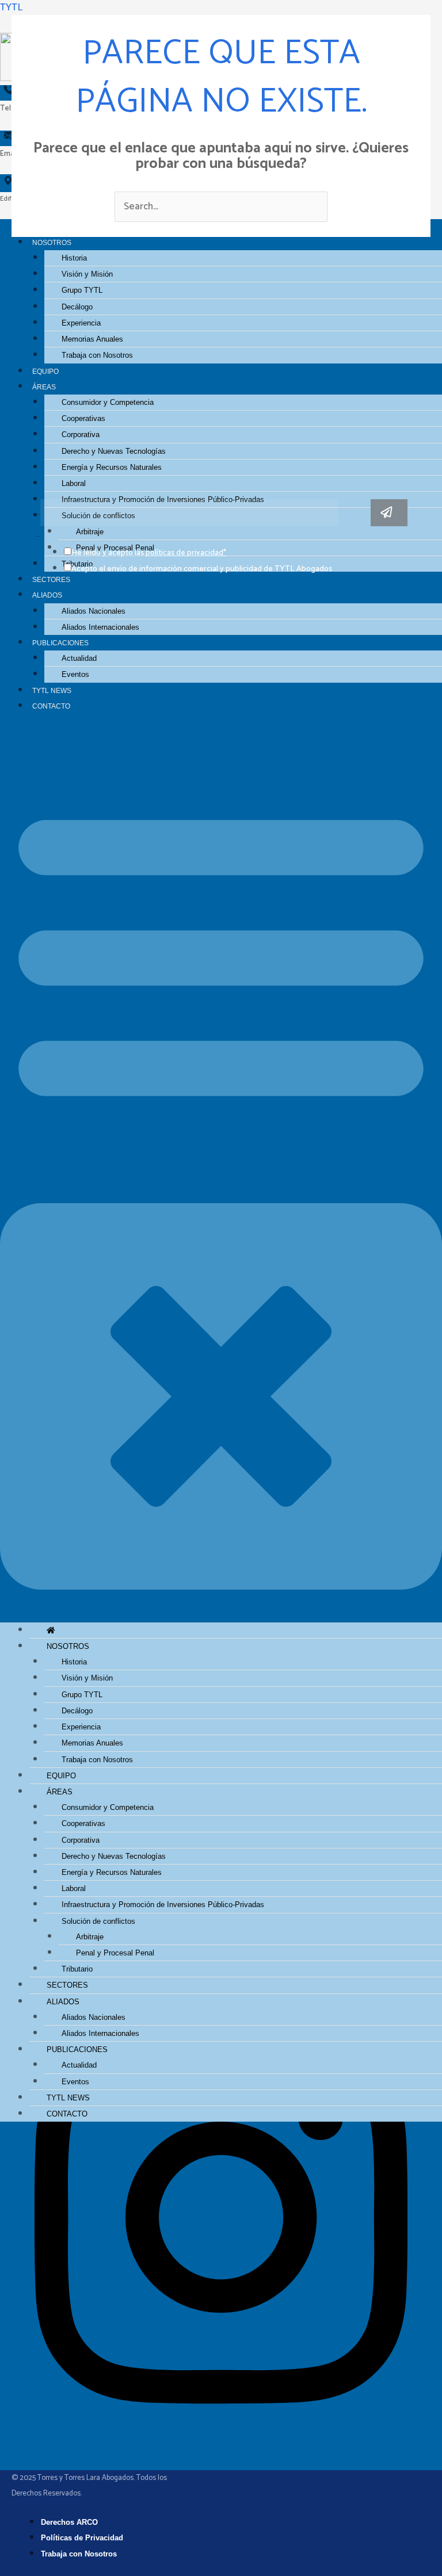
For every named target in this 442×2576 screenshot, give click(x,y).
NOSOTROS (68, 1646)
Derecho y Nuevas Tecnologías (114, 451)
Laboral (74, 483)
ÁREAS (44, 387)
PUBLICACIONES (60, 643)
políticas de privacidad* (186, 553)
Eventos (75, 674)
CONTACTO (51, 706)
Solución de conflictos (98, 1921)
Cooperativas (83, 418)
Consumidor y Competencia (108, 402)
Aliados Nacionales (94, 611)
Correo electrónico (37, 515)
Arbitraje (90, 1937)
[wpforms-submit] (389, 513)
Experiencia (81, 323)
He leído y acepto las (149, 553)
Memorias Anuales (92, 339)
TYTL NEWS (52, 690)
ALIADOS (47, 595)
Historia (74, 258)
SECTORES (51, 579)
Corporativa (81, 435)
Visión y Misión (87, 274)
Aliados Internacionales (100, 627)
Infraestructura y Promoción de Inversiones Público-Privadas (163, 1905)
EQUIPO (45, 371)
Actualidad (79, 658)
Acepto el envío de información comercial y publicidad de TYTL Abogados (202, 569)
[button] (221, 1175)
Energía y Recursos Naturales (112, 467)
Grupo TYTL (82, 290)
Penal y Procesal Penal (115, 1953)
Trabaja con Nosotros (97, 355)
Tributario (77, 1969)
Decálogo (77, 307)
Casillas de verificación (38, 537)
